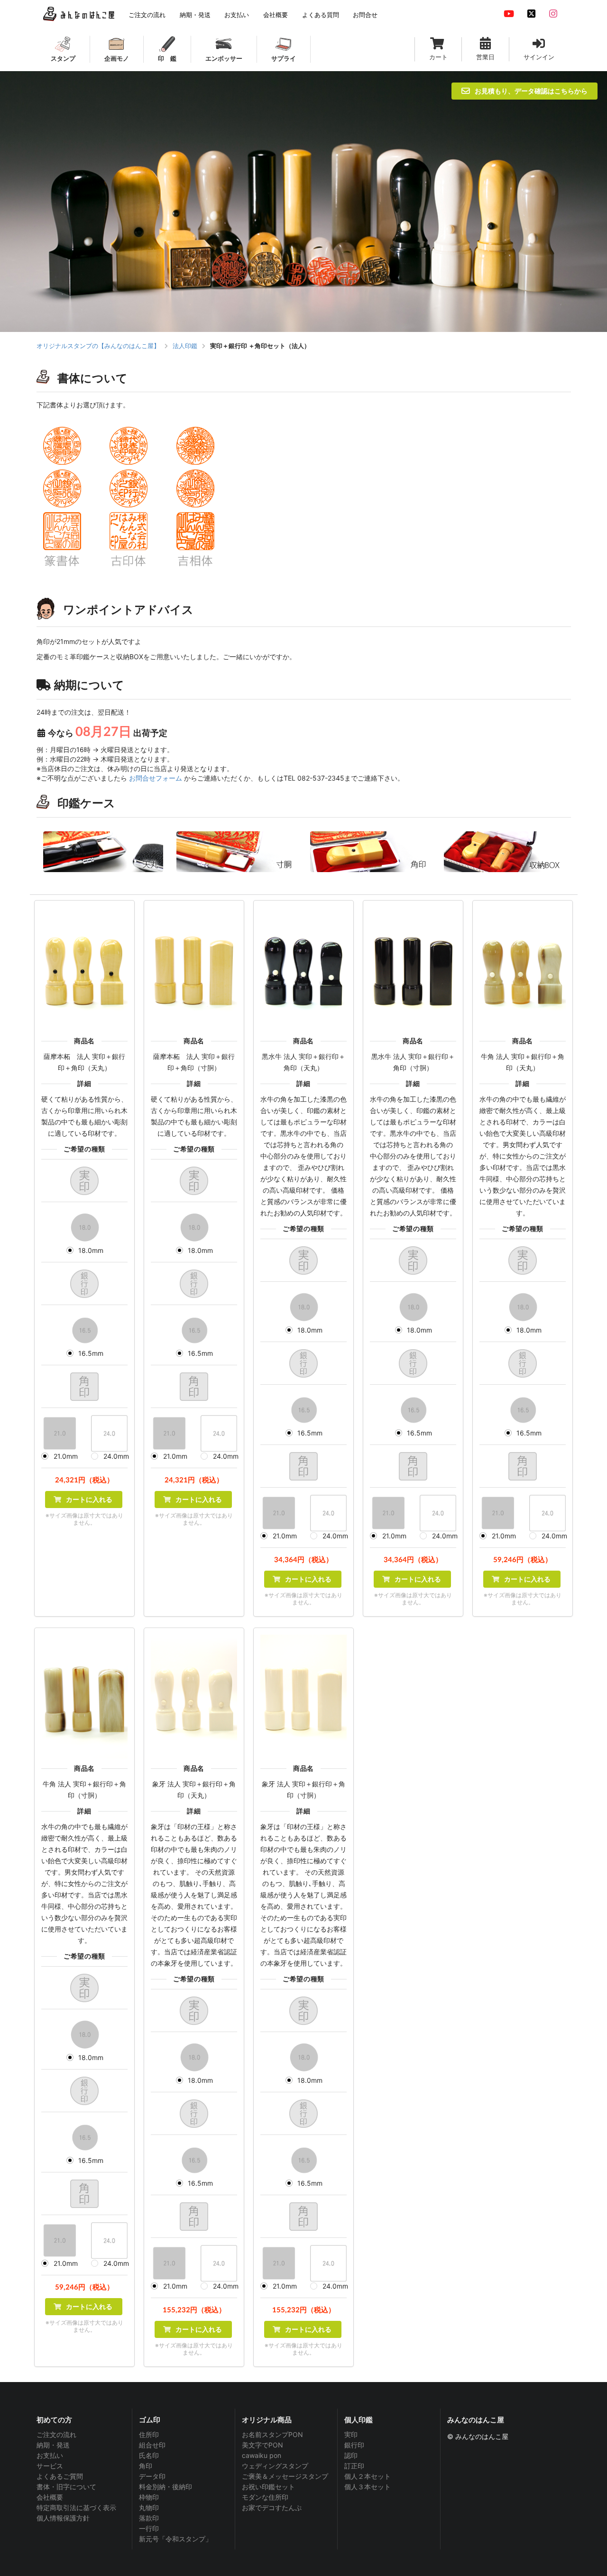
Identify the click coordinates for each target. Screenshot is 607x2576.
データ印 (152, 2476)
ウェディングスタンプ (275, 2466)
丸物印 (149, 2507)
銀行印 (354, 2445)
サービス (50, 2466)
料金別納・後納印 (166, 2487)
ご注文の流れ (56, 2435)
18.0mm (91, 1250)
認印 (351, 2455)
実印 (351, 2435)
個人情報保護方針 (63, 2518)
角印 (146, 2466)
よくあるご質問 (60, 2476)
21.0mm (66, 1456)
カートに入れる (88, 1499)
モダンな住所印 (265, 2497)
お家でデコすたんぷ (272, 2507)
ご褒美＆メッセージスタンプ (285, 2476)
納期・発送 (53, 2445)
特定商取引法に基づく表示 (76, 2507)
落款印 (149, 2518)
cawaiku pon (262, 2455)
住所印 (149, 2435)
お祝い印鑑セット (268, 2487)
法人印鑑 (185, 346)
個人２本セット (368, 2476)
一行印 (149, 2528)
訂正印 (354, 2466)
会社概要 (50, 2497)
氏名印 (149, 2455)
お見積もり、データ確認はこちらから (531, 91)
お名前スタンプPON (272, 2435)
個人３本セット (368, 2487)
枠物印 (149, 2497)
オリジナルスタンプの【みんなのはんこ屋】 (98, 346)
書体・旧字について (66, 2487)
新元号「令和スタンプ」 (175, 2539)
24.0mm (116, 1456)
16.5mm (91, 1353)
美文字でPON (262, 2445)
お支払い (50, 2455)
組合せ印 (152, 2445)
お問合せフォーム (156, 778)
